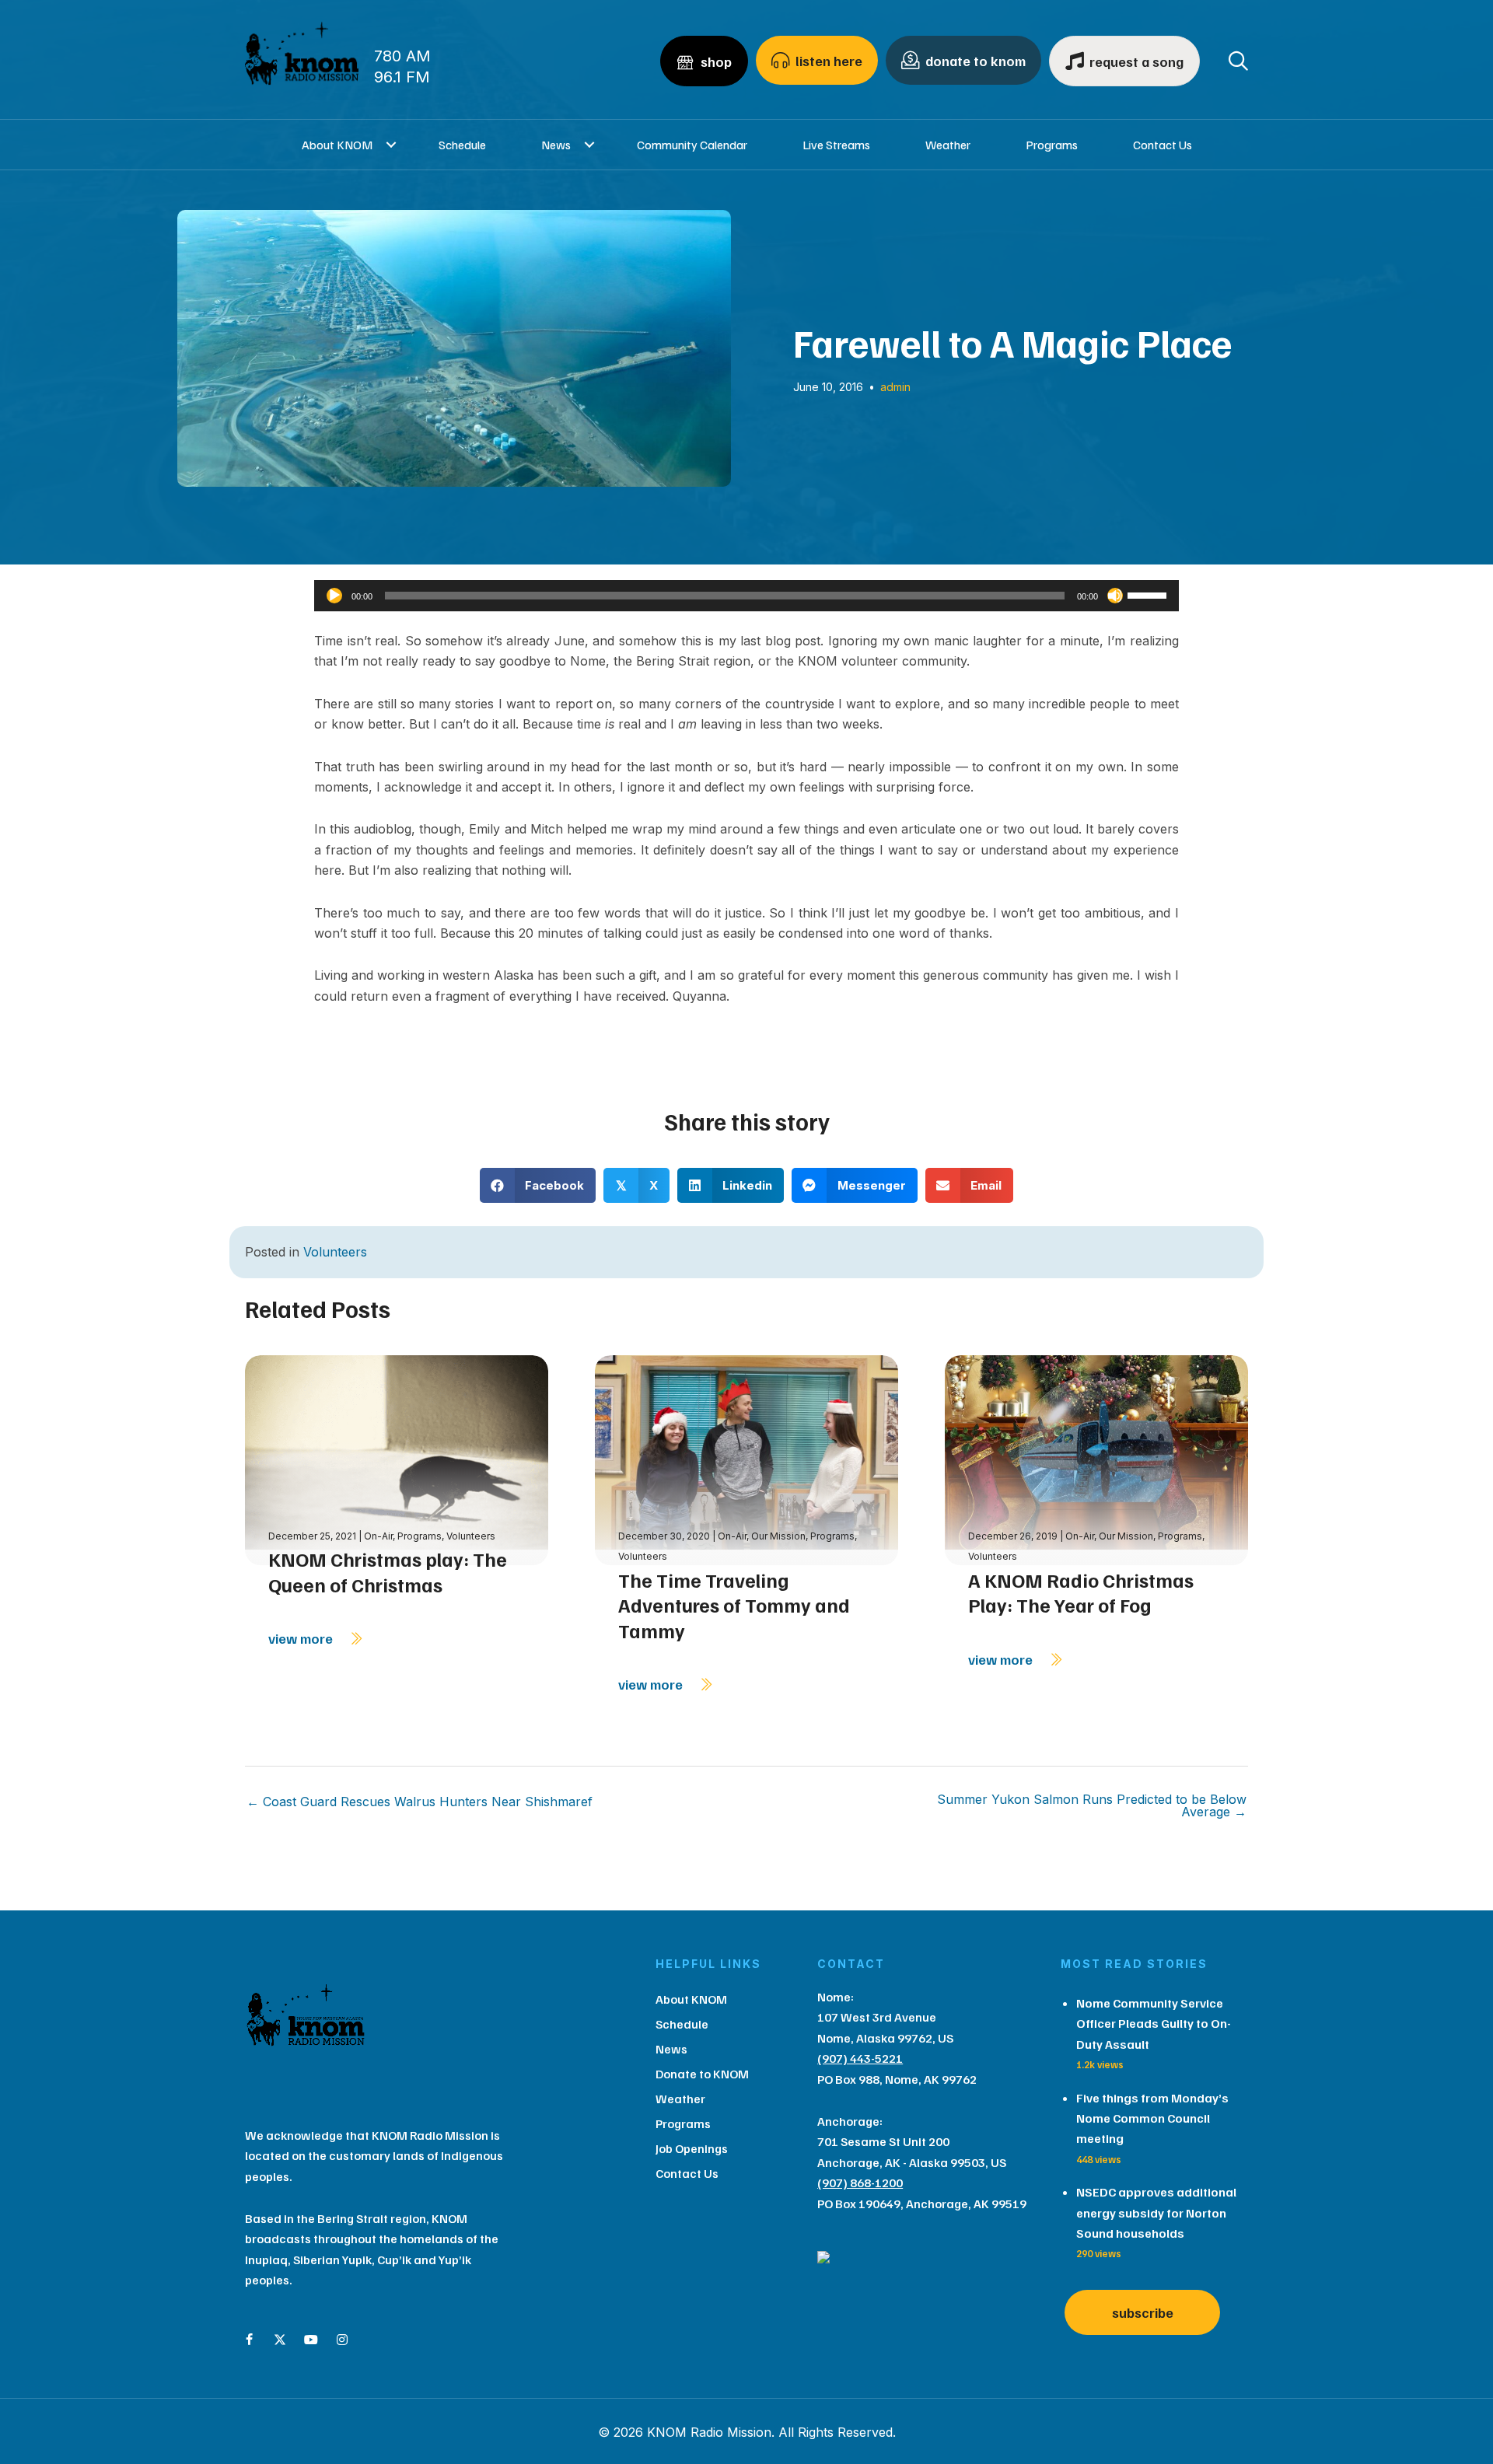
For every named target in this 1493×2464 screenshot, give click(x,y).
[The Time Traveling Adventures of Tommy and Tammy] (746, 1459)
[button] (392, 145)
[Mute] (1115, 596)
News (556, 145)
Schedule (462, 145)
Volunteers (335, 1252)
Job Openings (692, 2148)
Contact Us (1163, 145)
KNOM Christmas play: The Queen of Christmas (388, 1572)
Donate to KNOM (702, 2074)
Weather (948, 145)
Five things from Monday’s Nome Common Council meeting (1152, 2118)
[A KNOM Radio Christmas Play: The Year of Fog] (1096, 1459)
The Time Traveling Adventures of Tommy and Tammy (734, 1605)
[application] (746, 596)
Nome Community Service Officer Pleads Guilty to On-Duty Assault (1154, 2024)
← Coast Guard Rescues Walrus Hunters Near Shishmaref (420, 1802)
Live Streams (836, 145)
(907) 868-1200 (860, 2183)
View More (302, 1638)
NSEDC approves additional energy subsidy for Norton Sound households (1156, 2212)
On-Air (378, 1536)
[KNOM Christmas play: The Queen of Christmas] (397, 1459)
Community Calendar (692, 145)
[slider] (1149, 594)
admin (895, 387)
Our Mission (778, 1536)
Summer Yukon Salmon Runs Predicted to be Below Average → (1092, 1805)
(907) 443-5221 (860, 2058)
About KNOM (337, 145)
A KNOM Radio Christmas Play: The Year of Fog (1081, 1593)
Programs (1052, 145)
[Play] (334, 596)
